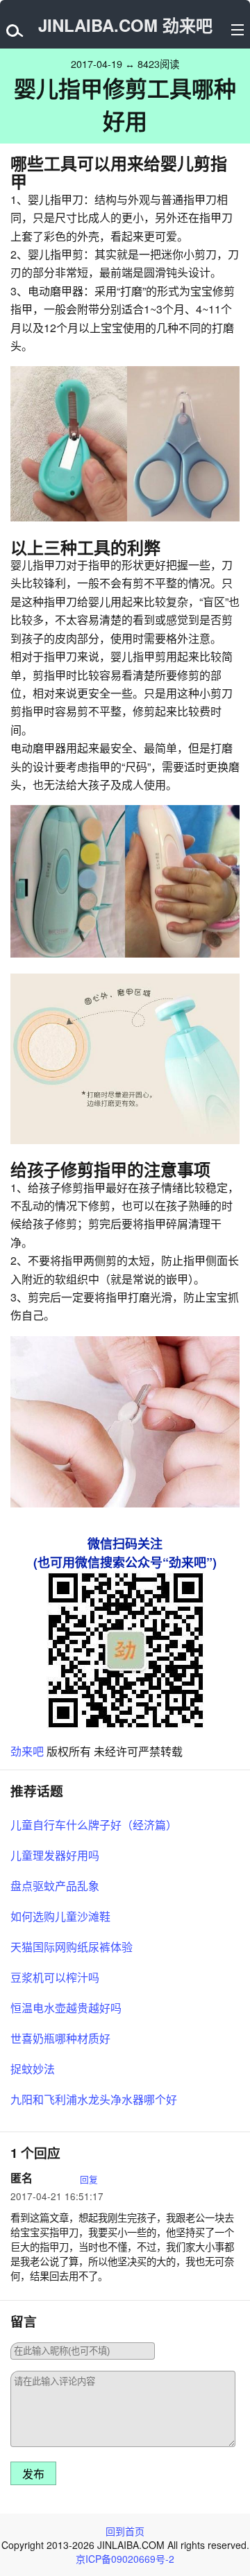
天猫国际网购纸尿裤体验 (72, 1947)
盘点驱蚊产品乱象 (55, 1886)
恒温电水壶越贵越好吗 (66, 2008)
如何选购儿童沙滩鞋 (60, 1916)
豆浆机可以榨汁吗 (55, 1977)
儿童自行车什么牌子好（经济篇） (94, 1825)
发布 (33, 2474)
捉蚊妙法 (33, 2069)
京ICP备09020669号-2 (125, 2559)
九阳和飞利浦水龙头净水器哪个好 (94, 2099)
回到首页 (125, 2531)
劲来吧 (27, 1751)
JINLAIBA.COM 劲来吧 (125, 25)
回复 (89, 2179)
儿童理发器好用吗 (55, 1855)
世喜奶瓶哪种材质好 (60, 2038)
